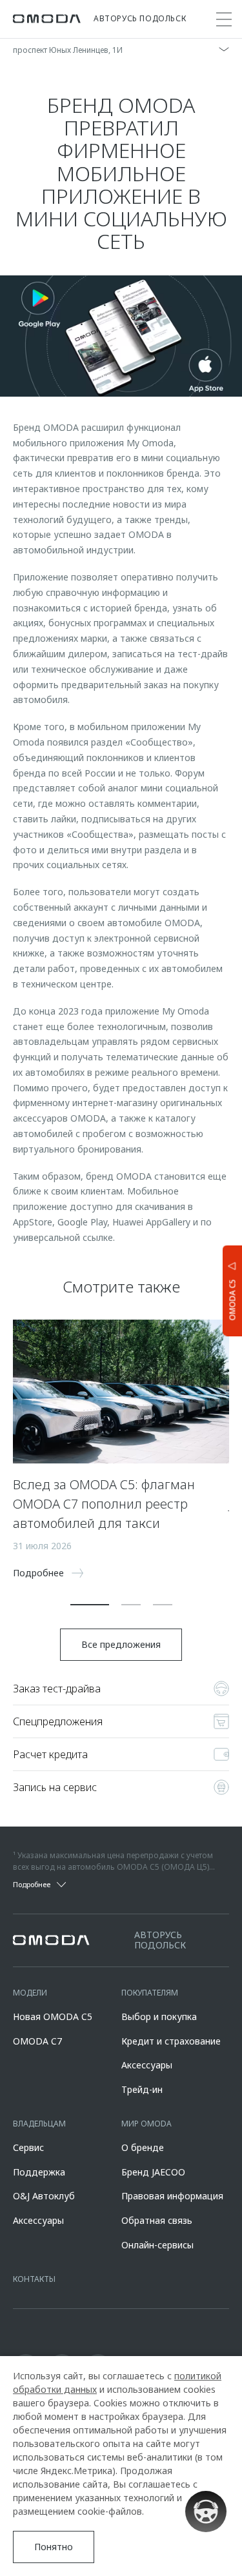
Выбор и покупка (159, 2016)
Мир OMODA (146, 2124)
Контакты (34, 2279)
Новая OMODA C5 (53, 2016)
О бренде (143, 2147)
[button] (90, 1605)
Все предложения (121, 1644)
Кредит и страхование (171, 2041)
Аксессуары (147, 2065)
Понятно (54, 2547)
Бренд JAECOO (153, 2172)
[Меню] (224, 19)
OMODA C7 (37, 2041)
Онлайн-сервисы (157, 2245)
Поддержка (39, 2172)
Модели (30, 1993)
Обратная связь (157, 2220)
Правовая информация (172, 2196)
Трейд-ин (142, 2089)
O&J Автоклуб (44, 2196)
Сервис (28, 2147)
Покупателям (150, 1993)
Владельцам (39, 2124)
